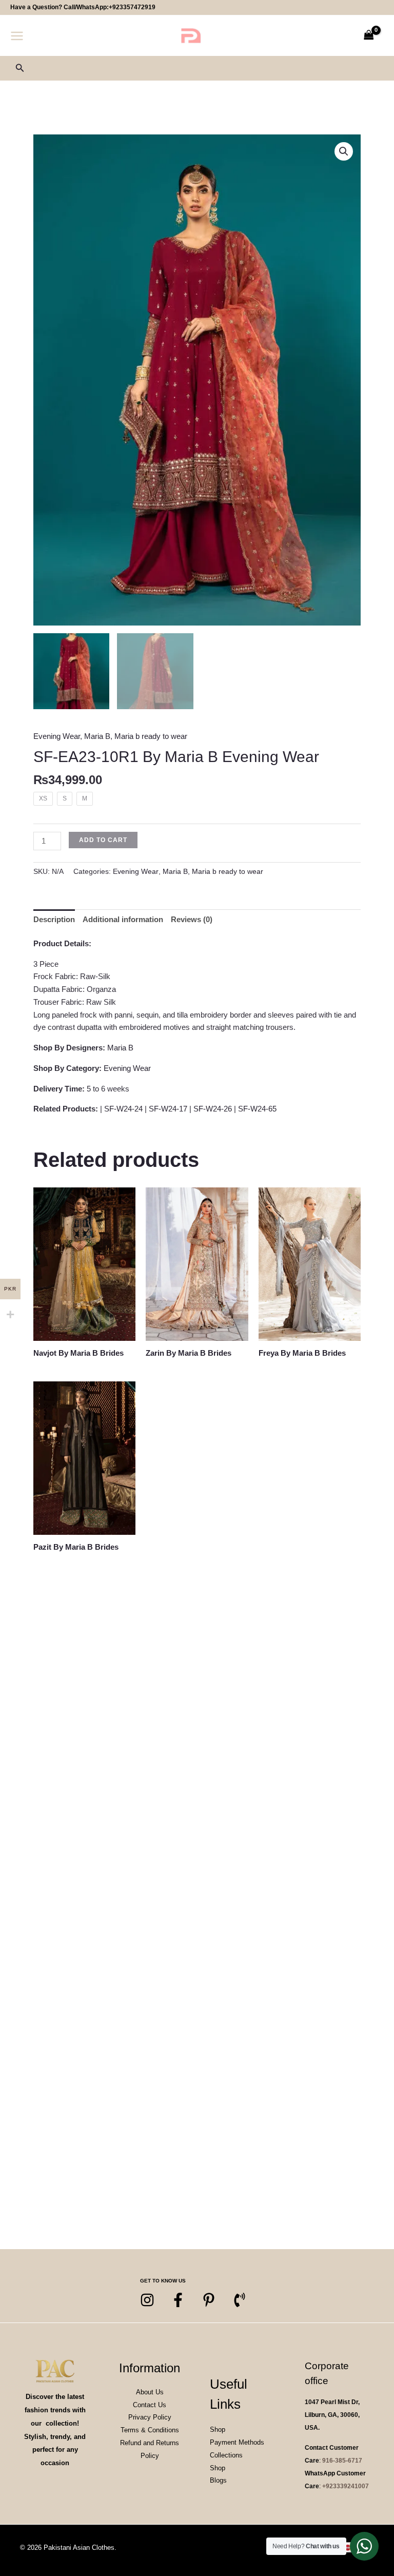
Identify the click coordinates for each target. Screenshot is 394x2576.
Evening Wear (57, 736)
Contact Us (150, 2405)
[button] (20, 68)
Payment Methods (237, 2442)
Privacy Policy (150, 2417)
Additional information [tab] (123, 919)
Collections (226, 2455)
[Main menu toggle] (17, 36)
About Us (150, 2392)
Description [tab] (54, 919)
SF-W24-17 (168, 1109)
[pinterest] (209, 2300)
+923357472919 (132, 7)
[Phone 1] (240, 2300)
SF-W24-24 (123, 1109)
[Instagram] (147, 2300)
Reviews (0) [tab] (192, 919)
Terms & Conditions (150, 2430)
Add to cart (103, 840)
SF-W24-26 (213, 1109)
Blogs (218, 2480)
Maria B (97, 736)
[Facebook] (178, 2300)
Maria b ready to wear (151, 736)
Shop (218, 2429)
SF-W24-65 (257, 1109)
